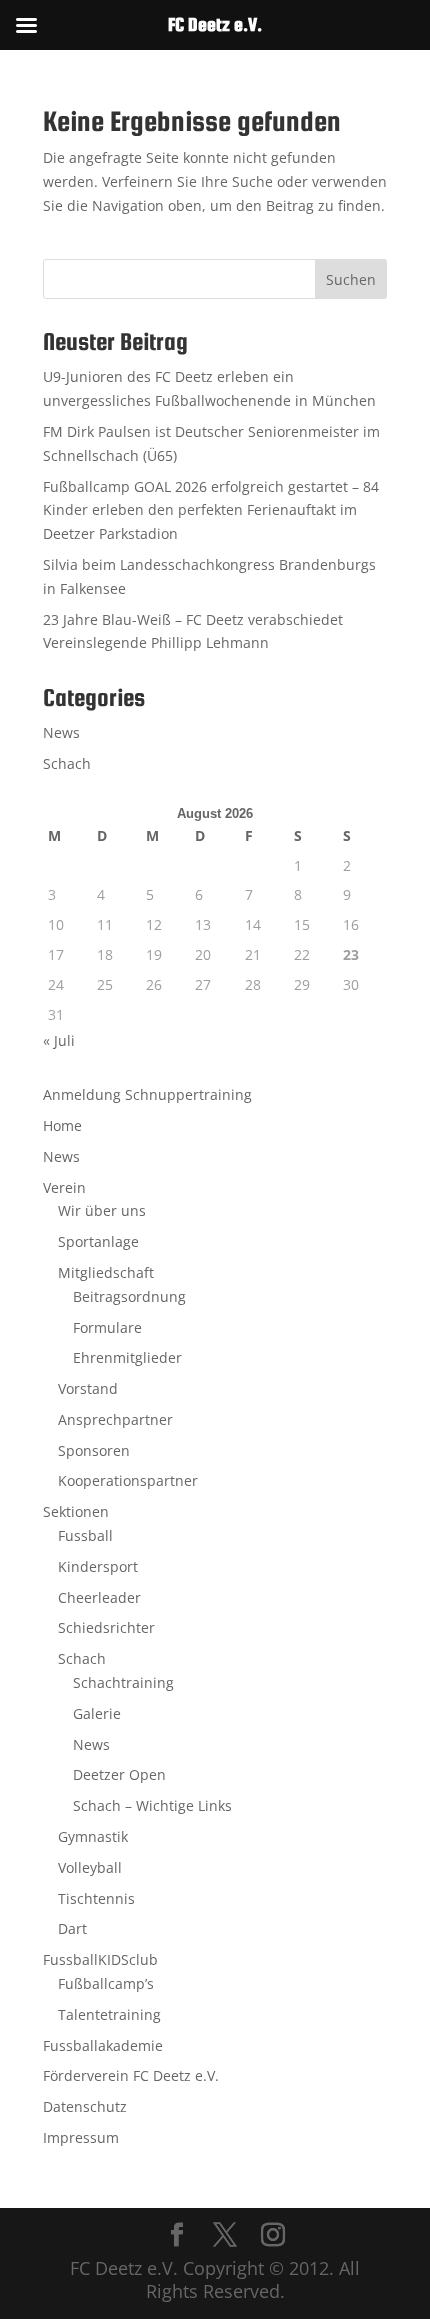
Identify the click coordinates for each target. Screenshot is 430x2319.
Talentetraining (109, 2014)
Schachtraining (123, 1682)
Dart (72, 1928)
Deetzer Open (119, 1774)
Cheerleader (99, 1597)
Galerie (97, 1713)
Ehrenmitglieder (127, 1357)
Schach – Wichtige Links (152, 1805)
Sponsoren (94, 1450)
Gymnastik (93, 1836)
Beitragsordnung (129, 1296)
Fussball (85, 1535)
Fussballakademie (103, 2045)
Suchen (351, 279)
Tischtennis (96, 1898)
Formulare (107, 1327)
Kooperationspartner (128, 1480)
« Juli (59, 1040)
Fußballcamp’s (106, 1983)
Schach (67, 763)
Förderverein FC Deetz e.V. (131, 2075)
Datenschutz (85, 2106)
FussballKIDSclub (100, 1959)
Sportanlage (98, 1241)
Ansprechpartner (115, 1419)
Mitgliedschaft (106, 1272)
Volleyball (90, 1867)
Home (62, 1125)
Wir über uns (102, 1210)
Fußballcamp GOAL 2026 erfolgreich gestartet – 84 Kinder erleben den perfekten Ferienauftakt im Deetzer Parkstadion (211, 510)
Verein (64, 1187)
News (61, 732)
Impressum (81, 2137)
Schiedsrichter (106, 1627)
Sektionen (76, 1511)
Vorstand (88, 1388)
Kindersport (98, 1566)
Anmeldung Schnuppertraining (147, 1094)
